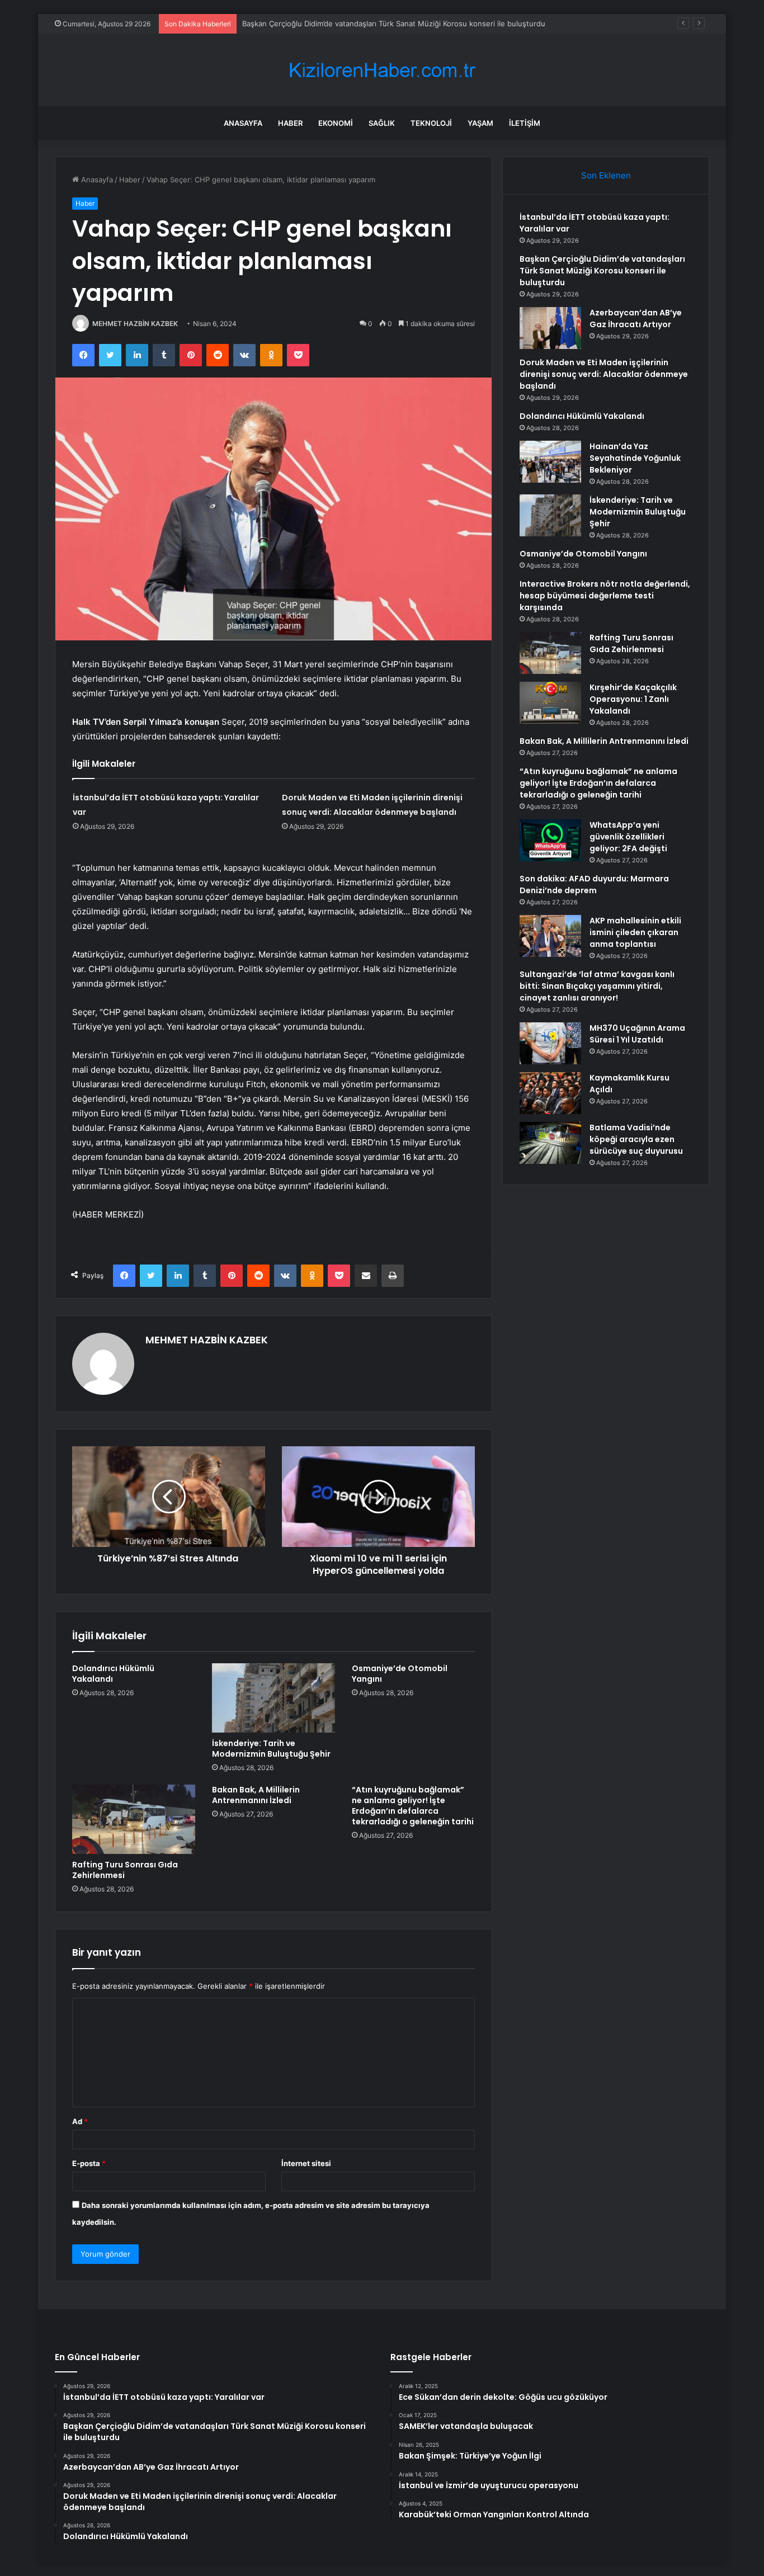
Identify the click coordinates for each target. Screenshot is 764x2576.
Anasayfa (243, 123)
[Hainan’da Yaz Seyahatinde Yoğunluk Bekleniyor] (550, 462)
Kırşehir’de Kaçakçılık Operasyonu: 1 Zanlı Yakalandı (633, 699)
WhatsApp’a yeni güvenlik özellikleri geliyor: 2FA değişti (628, 837)
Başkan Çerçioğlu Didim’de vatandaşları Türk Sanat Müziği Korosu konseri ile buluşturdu (602, 271)
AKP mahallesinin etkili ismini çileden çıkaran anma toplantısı (635, 932)
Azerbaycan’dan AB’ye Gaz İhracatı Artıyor (314, 23)
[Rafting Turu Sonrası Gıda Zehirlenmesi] (134, 1819)
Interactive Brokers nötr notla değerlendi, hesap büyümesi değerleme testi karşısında (605, 596)
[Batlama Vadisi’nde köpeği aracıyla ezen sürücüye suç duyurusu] (550, 1143)
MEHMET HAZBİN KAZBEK (135, 324)
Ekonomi (336, 123)
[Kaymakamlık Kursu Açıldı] (550, 1093)
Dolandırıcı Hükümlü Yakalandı (113, 1674)
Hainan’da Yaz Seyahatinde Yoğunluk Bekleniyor (635, 458)
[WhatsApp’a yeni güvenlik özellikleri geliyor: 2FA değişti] (550, 840)
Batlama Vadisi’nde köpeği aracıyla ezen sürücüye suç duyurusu (636, 1139)
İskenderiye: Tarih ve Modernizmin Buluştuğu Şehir (271, 1749)
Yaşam (480, 123)
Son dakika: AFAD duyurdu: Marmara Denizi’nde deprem (594, 884)
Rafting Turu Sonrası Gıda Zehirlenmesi (125, 1870)
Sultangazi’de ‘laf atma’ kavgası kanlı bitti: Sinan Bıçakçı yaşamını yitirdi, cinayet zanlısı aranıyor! (597, 986)
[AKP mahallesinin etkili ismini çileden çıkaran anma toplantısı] (550, 936)
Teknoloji (431, 123)
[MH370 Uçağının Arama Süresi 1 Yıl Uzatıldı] (550, 1043)
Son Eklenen (606, 175)
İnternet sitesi (306, 2163)
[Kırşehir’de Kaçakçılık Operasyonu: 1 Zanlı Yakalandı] (550, 703)
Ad (80, 2121)
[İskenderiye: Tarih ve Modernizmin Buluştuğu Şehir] (273, 1698)
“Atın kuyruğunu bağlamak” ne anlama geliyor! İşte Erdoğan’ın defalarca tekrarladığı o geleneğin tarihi (413, 1806)
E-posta (89, 2163)
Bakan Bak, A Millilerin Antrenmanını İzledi (256, 1795)
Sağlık (382, 123)
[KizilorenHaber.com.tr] (382, 70)
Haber (290, 123)
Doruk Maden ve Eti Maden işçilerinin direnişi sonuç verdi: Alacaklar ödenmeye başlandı (604, 374)
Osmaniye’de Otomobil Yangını (400, 1674)
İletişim (525, 123)
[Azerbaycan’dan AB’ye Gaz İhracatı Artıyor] (550, 328)
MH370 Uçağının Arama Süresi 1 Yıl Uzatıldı (637, 1034)
